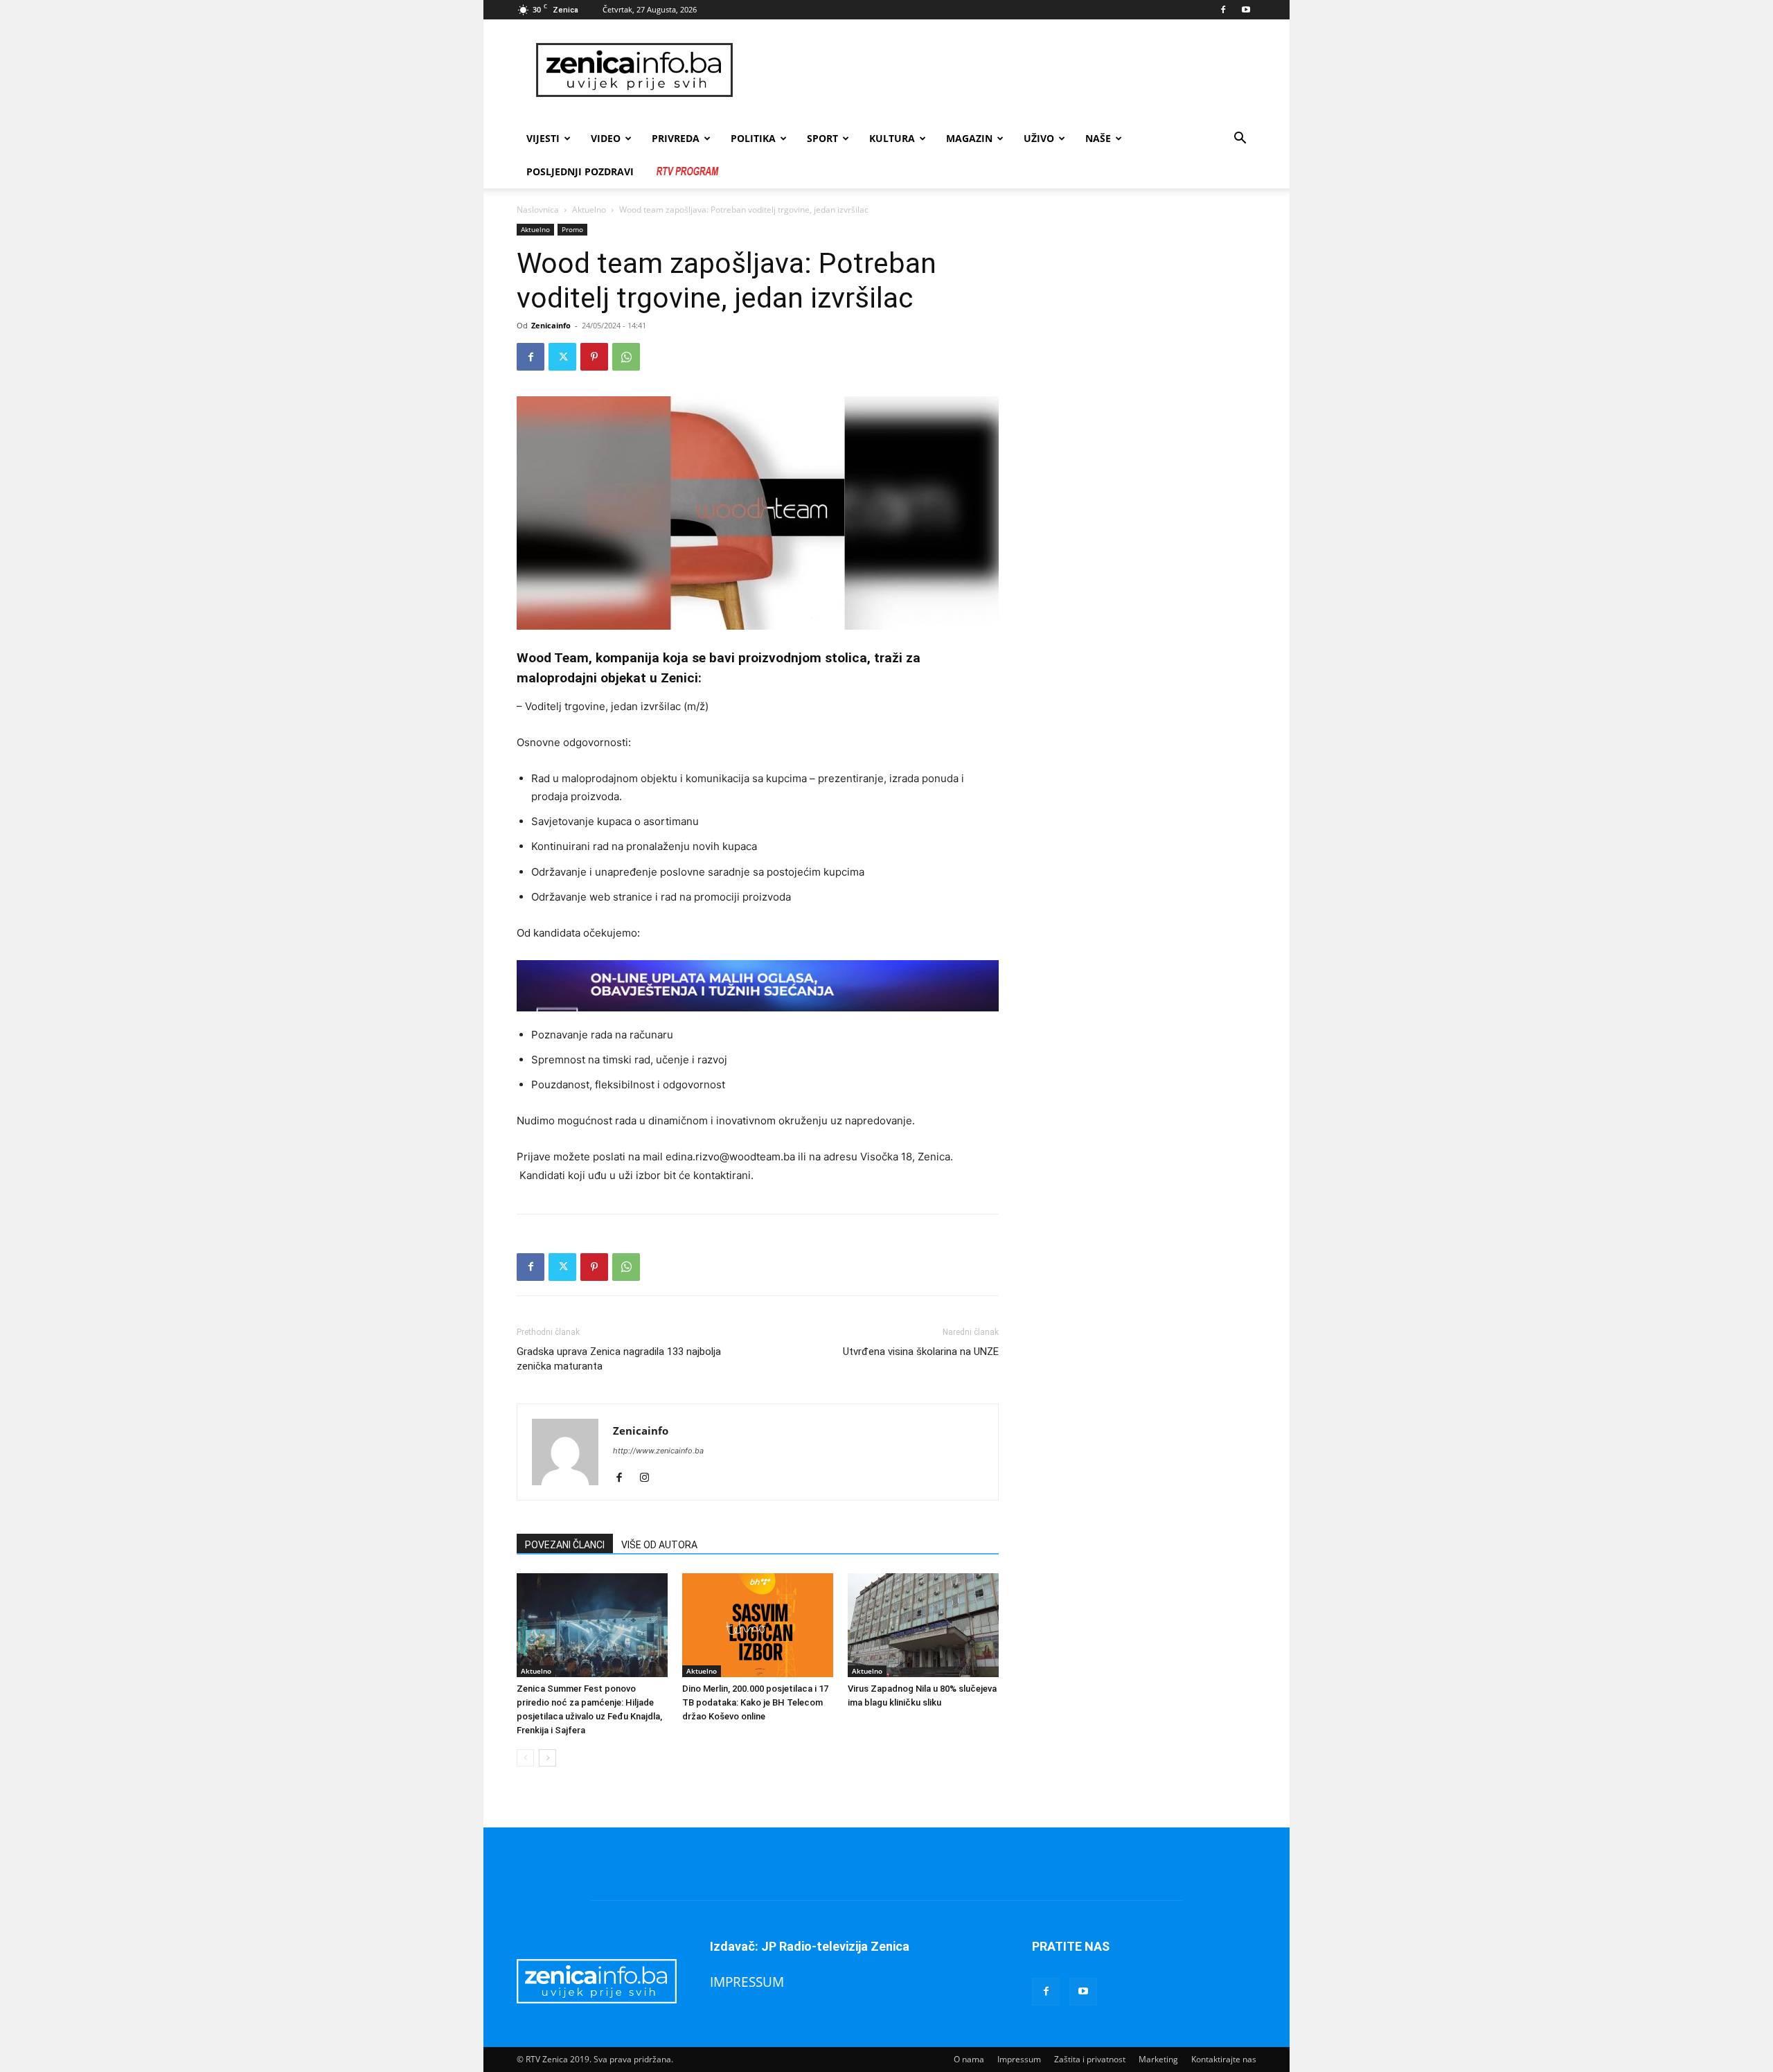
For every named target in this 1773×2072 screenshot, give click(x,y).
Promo (572, 229)
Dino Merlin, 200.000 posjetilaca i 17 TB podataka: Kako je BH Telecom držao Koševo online (755, 1702)
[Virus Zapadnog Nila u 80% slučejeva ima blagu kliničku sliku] (923, 1625)
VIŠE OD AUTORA (659, 1545)
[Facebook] (1223, 10)
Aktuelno (589, 210)
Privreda (676, 138)
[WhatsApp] (626, 357)
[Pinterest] (594, 357)
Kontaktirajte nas (1224, 2059)
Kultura (892, 138)
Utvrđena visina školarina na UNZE (921, 1352)
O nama (969, 2059)
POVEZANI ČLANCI (565, 1545)
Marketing (1158, 2059)
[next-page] (547, 1758)
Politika (753, 138)
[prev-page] (525, 1758)
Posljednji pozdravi (580, 171)
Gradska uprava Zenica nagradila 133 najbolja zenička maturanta (619, 1359)
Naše (1098, 138)
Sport (822, 138)
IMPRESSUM (747, 1982)
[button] (1240, 140)
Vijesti (543, 138)
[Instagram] (649, 1478)
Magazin (969, 138)
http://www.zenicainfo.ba (658, 1451)
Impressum (1019, 2059)
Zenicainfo (551, 325)
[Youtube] (1246, 10)
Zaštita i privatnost (1090, 2059)
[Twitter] (562, 357)
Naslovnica (538, 210)
